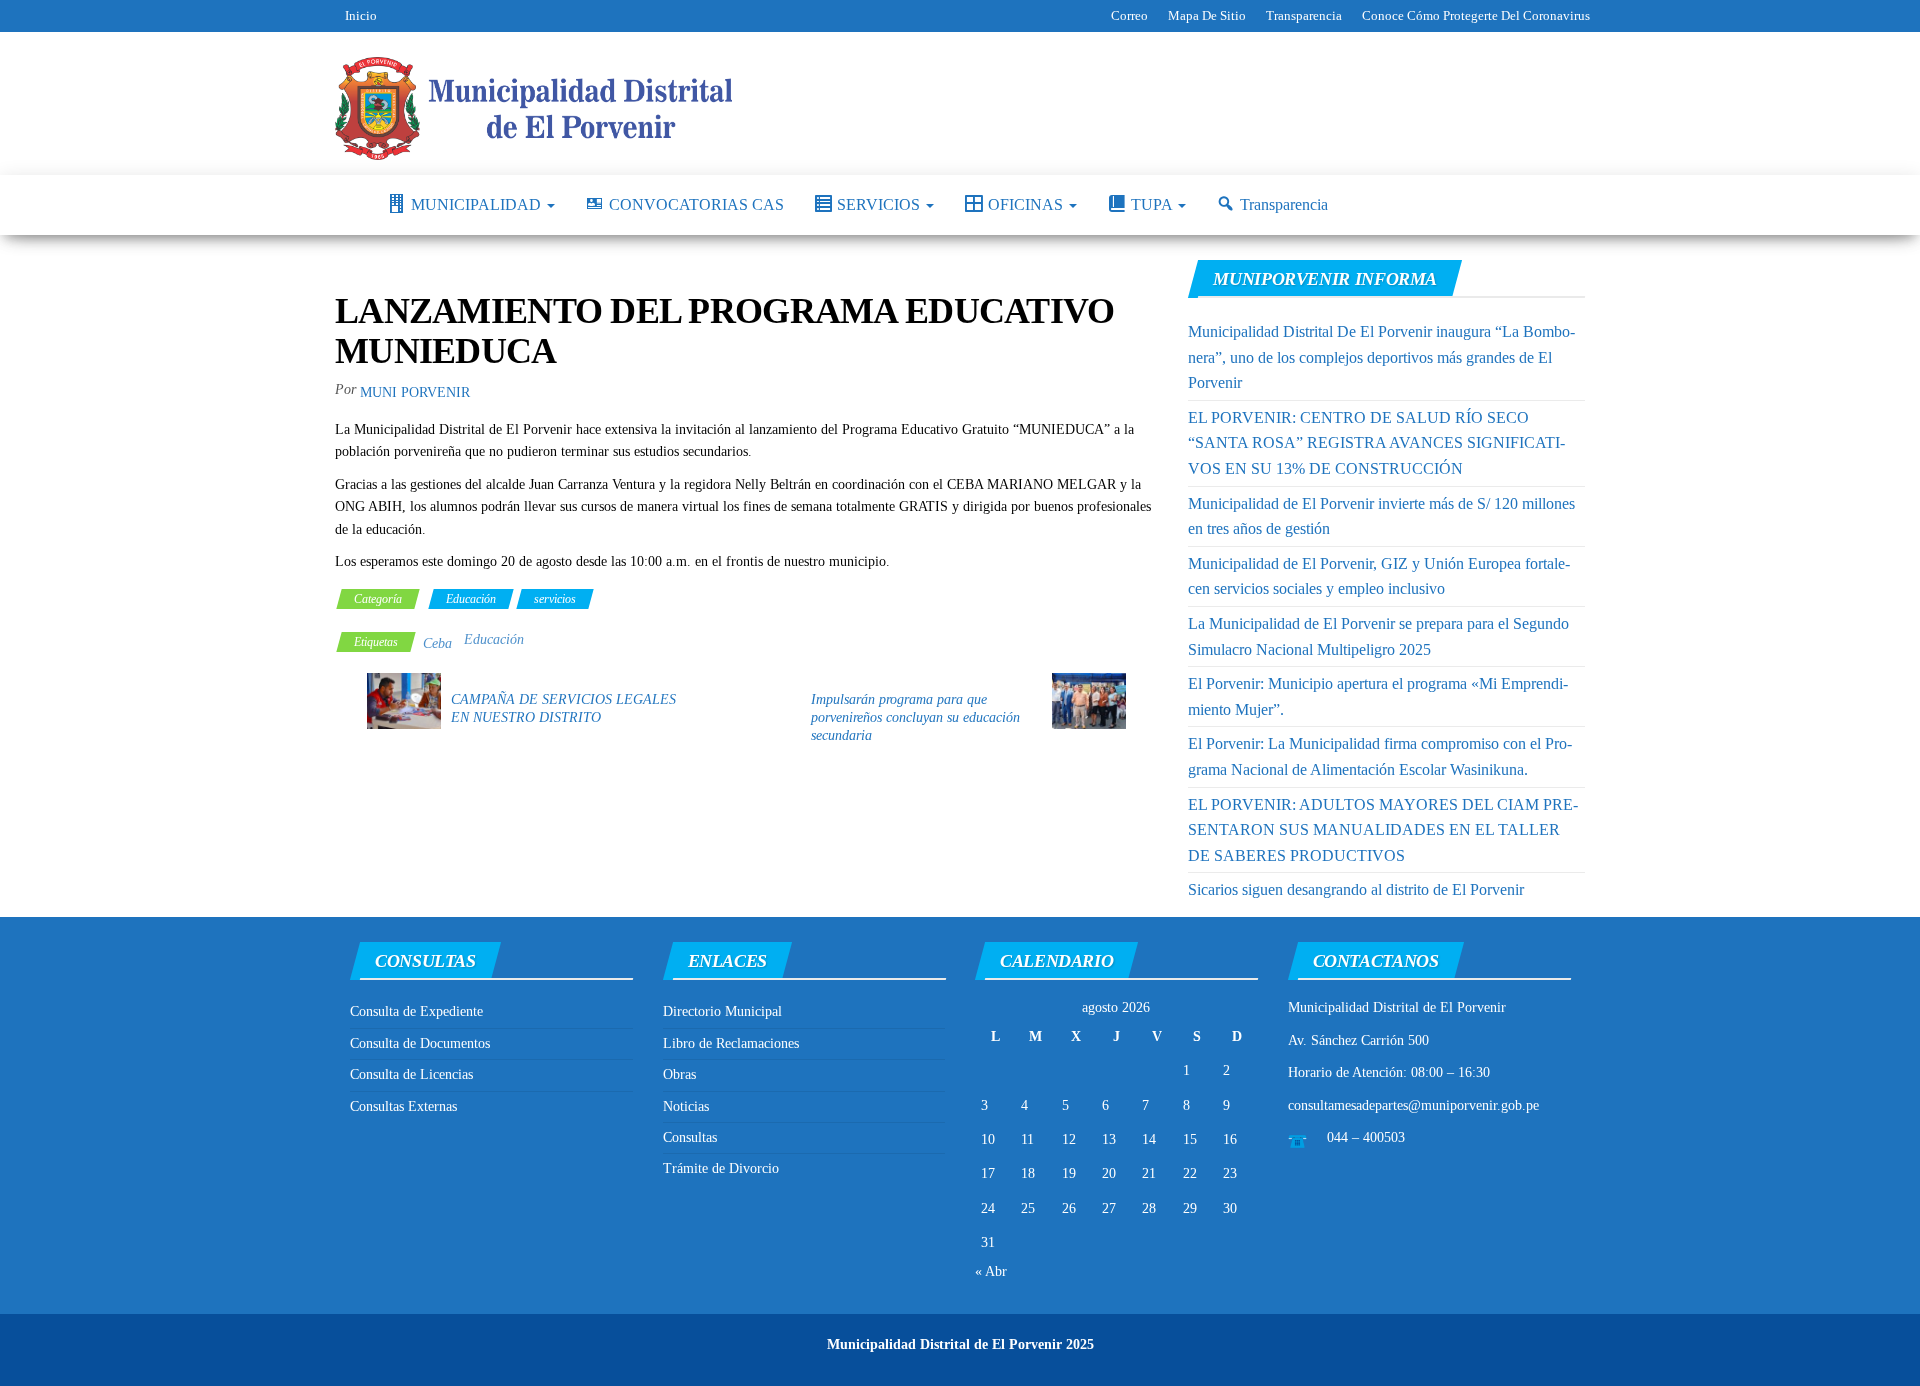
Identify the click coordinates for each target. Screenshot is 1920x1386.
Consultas (690, 1137)
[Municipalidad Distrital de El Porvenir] (346, 205)
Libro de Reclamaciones (731, 1043)
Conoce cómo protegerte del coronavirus (1476, 15)
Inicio (361, 15)
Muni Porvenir (415, 392)
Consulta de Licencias (411, 1074)
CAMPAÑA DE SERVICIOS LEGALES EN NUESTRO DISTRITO (563, 708)
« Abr (991, 1271)
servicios (555, 599)
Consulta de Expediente (416, 1011)
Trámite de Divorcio (721, 1168)
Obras (679, 1074)
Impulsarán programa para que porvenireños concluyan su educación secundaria (915, 717)
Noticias (686, 1106)
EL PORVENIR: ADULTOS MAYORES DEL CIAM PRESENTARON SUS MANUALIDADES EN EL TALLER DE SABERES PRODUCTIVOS (1383, 830)
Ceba (437, 643)
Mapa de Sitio (1207, 15)
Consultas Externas (403, 1106)
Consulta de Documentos (420, 1043)
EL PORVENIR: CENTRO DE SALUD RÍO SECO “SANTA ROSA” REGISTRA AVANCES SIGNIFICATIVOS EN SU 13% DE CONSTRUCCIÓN (1376, 443)
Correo (1129, 15)
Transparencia (1304, 15)
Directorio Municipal (722, 1011)
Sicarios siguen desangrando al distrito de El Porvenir (1356, 889)
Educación (471, 599)
